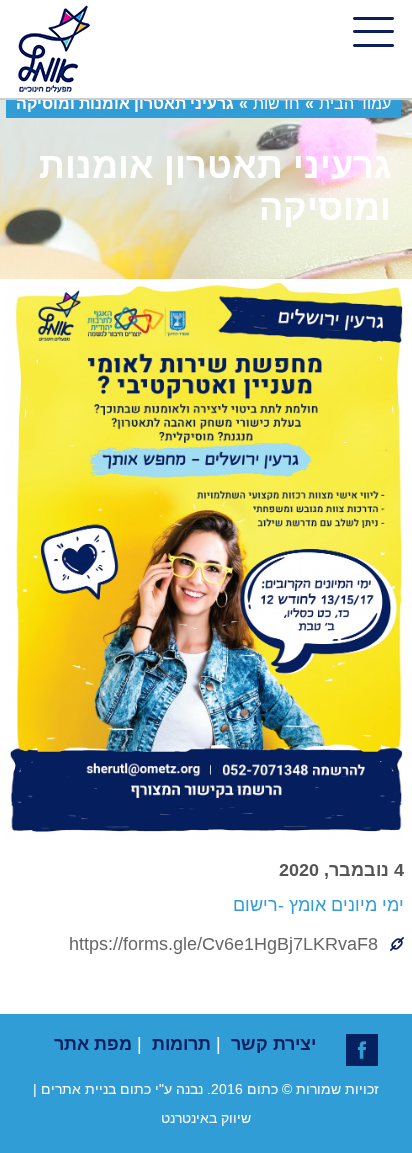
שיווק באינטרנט (206, 1118)
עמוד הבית (355, 103)
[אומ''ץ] (51, 49)
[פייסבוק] (362, 1050)
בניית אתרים (78, 1089)
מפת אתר (93, 1044)
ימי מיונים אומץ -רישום (318, 905)
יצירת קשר (273, 1044)
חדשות (276, 103)
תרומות (181, 1044)
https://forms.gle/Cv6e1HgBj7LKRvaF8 (223, 944)
